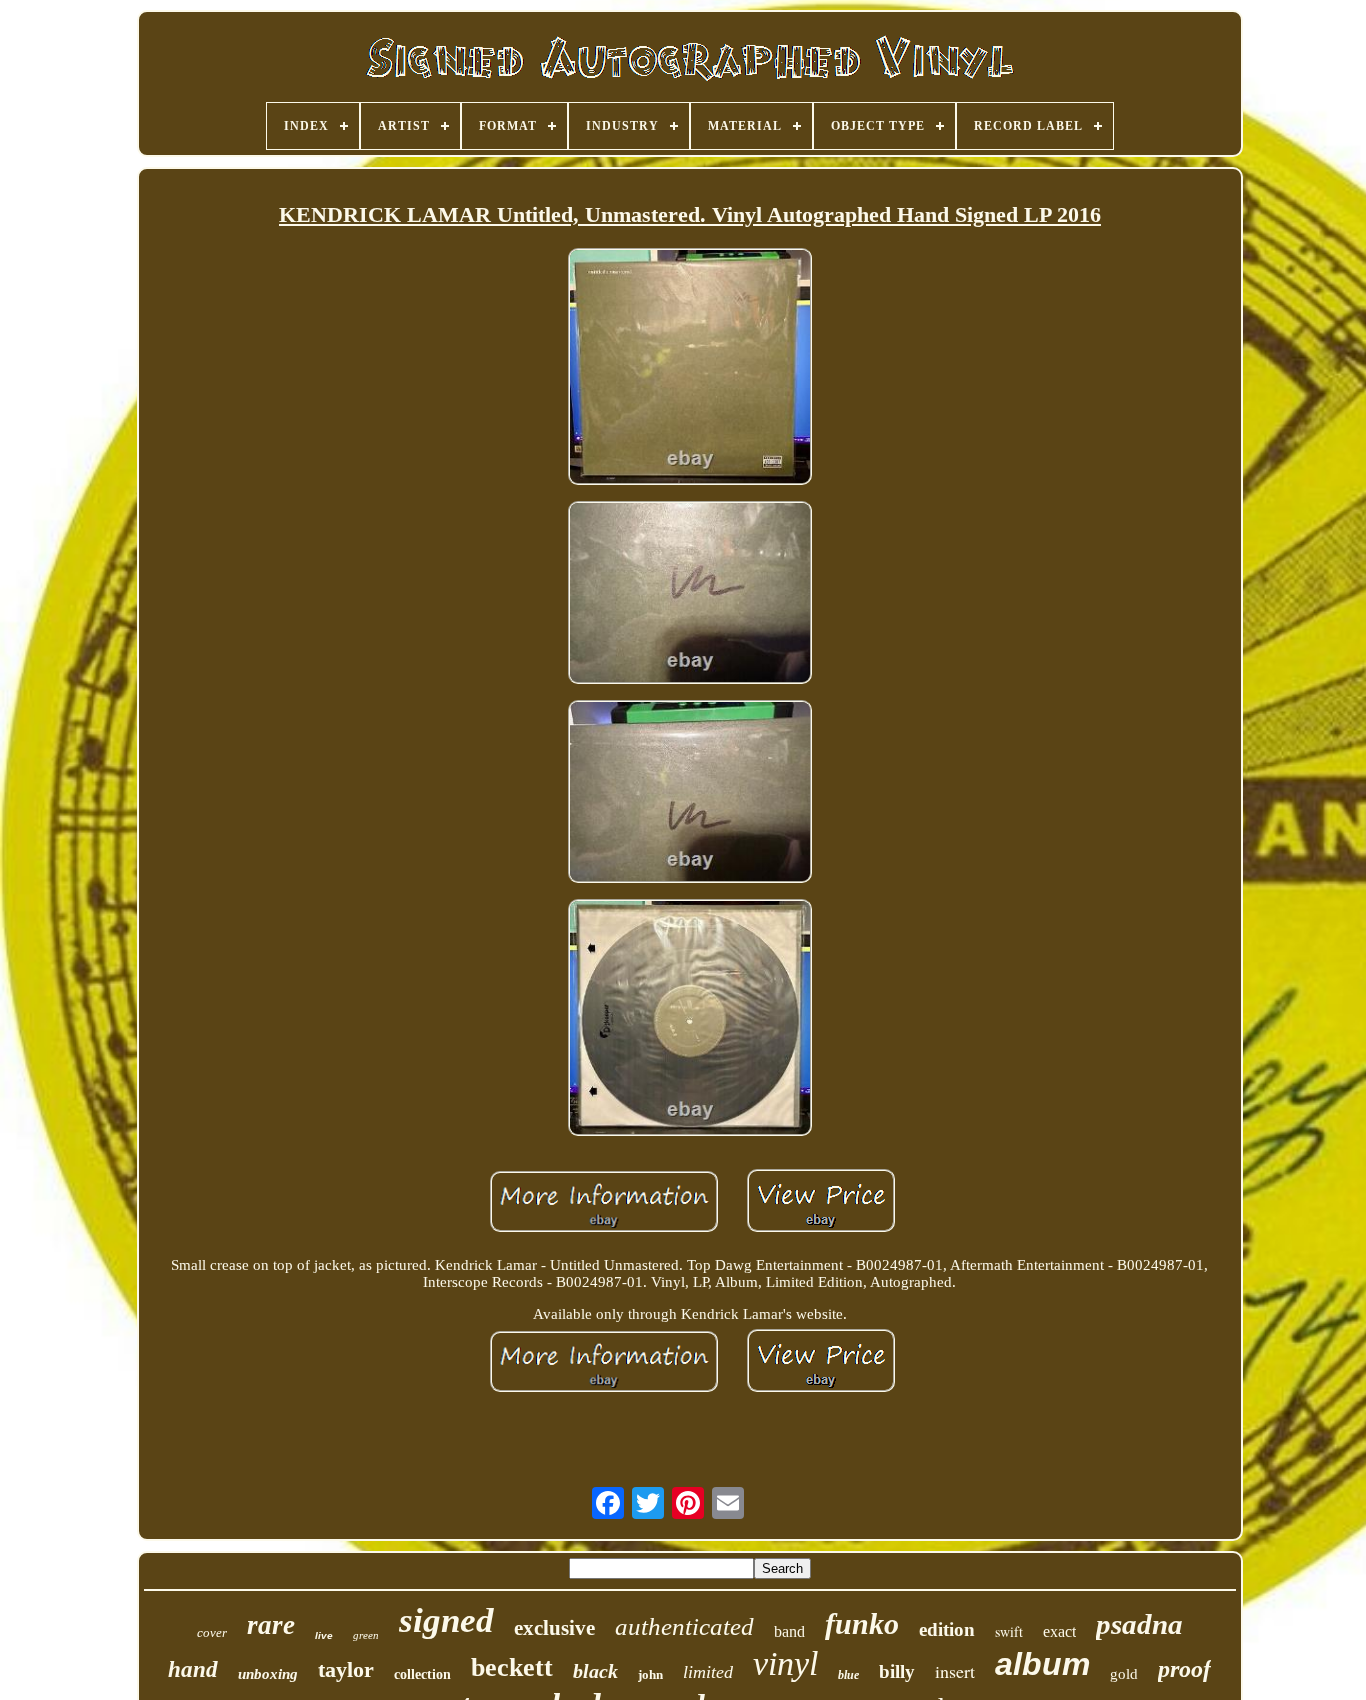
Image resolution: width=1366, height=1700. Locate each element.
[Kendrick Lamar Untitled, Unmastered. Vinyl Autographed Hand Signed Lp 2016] (690, 368)
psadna (1139, 1624)
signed (446, 1620)
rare (271, 1625)
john (650, 1674)
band (789, 1631)
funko (862, 1623)
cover (212, 1632)
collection (422, 1674)
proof (1184, 1669)
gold (1124, 1674)
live (324, 1635)
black (595, 1671)
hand (193, 1669)
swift (1009, 1631)
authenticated (684, 1626)
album (1042, 1664)
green (366, 1635)
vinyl (785, 1663)
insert (955, 1671)
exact (1059, 1631)
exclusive (554, 1628)
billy (897, 1671)
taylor (346, 1669)
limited (708, 1672)
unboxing (268, 1674)
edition (947, 1629)
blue (848, 1675)
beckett (512, 1667)
